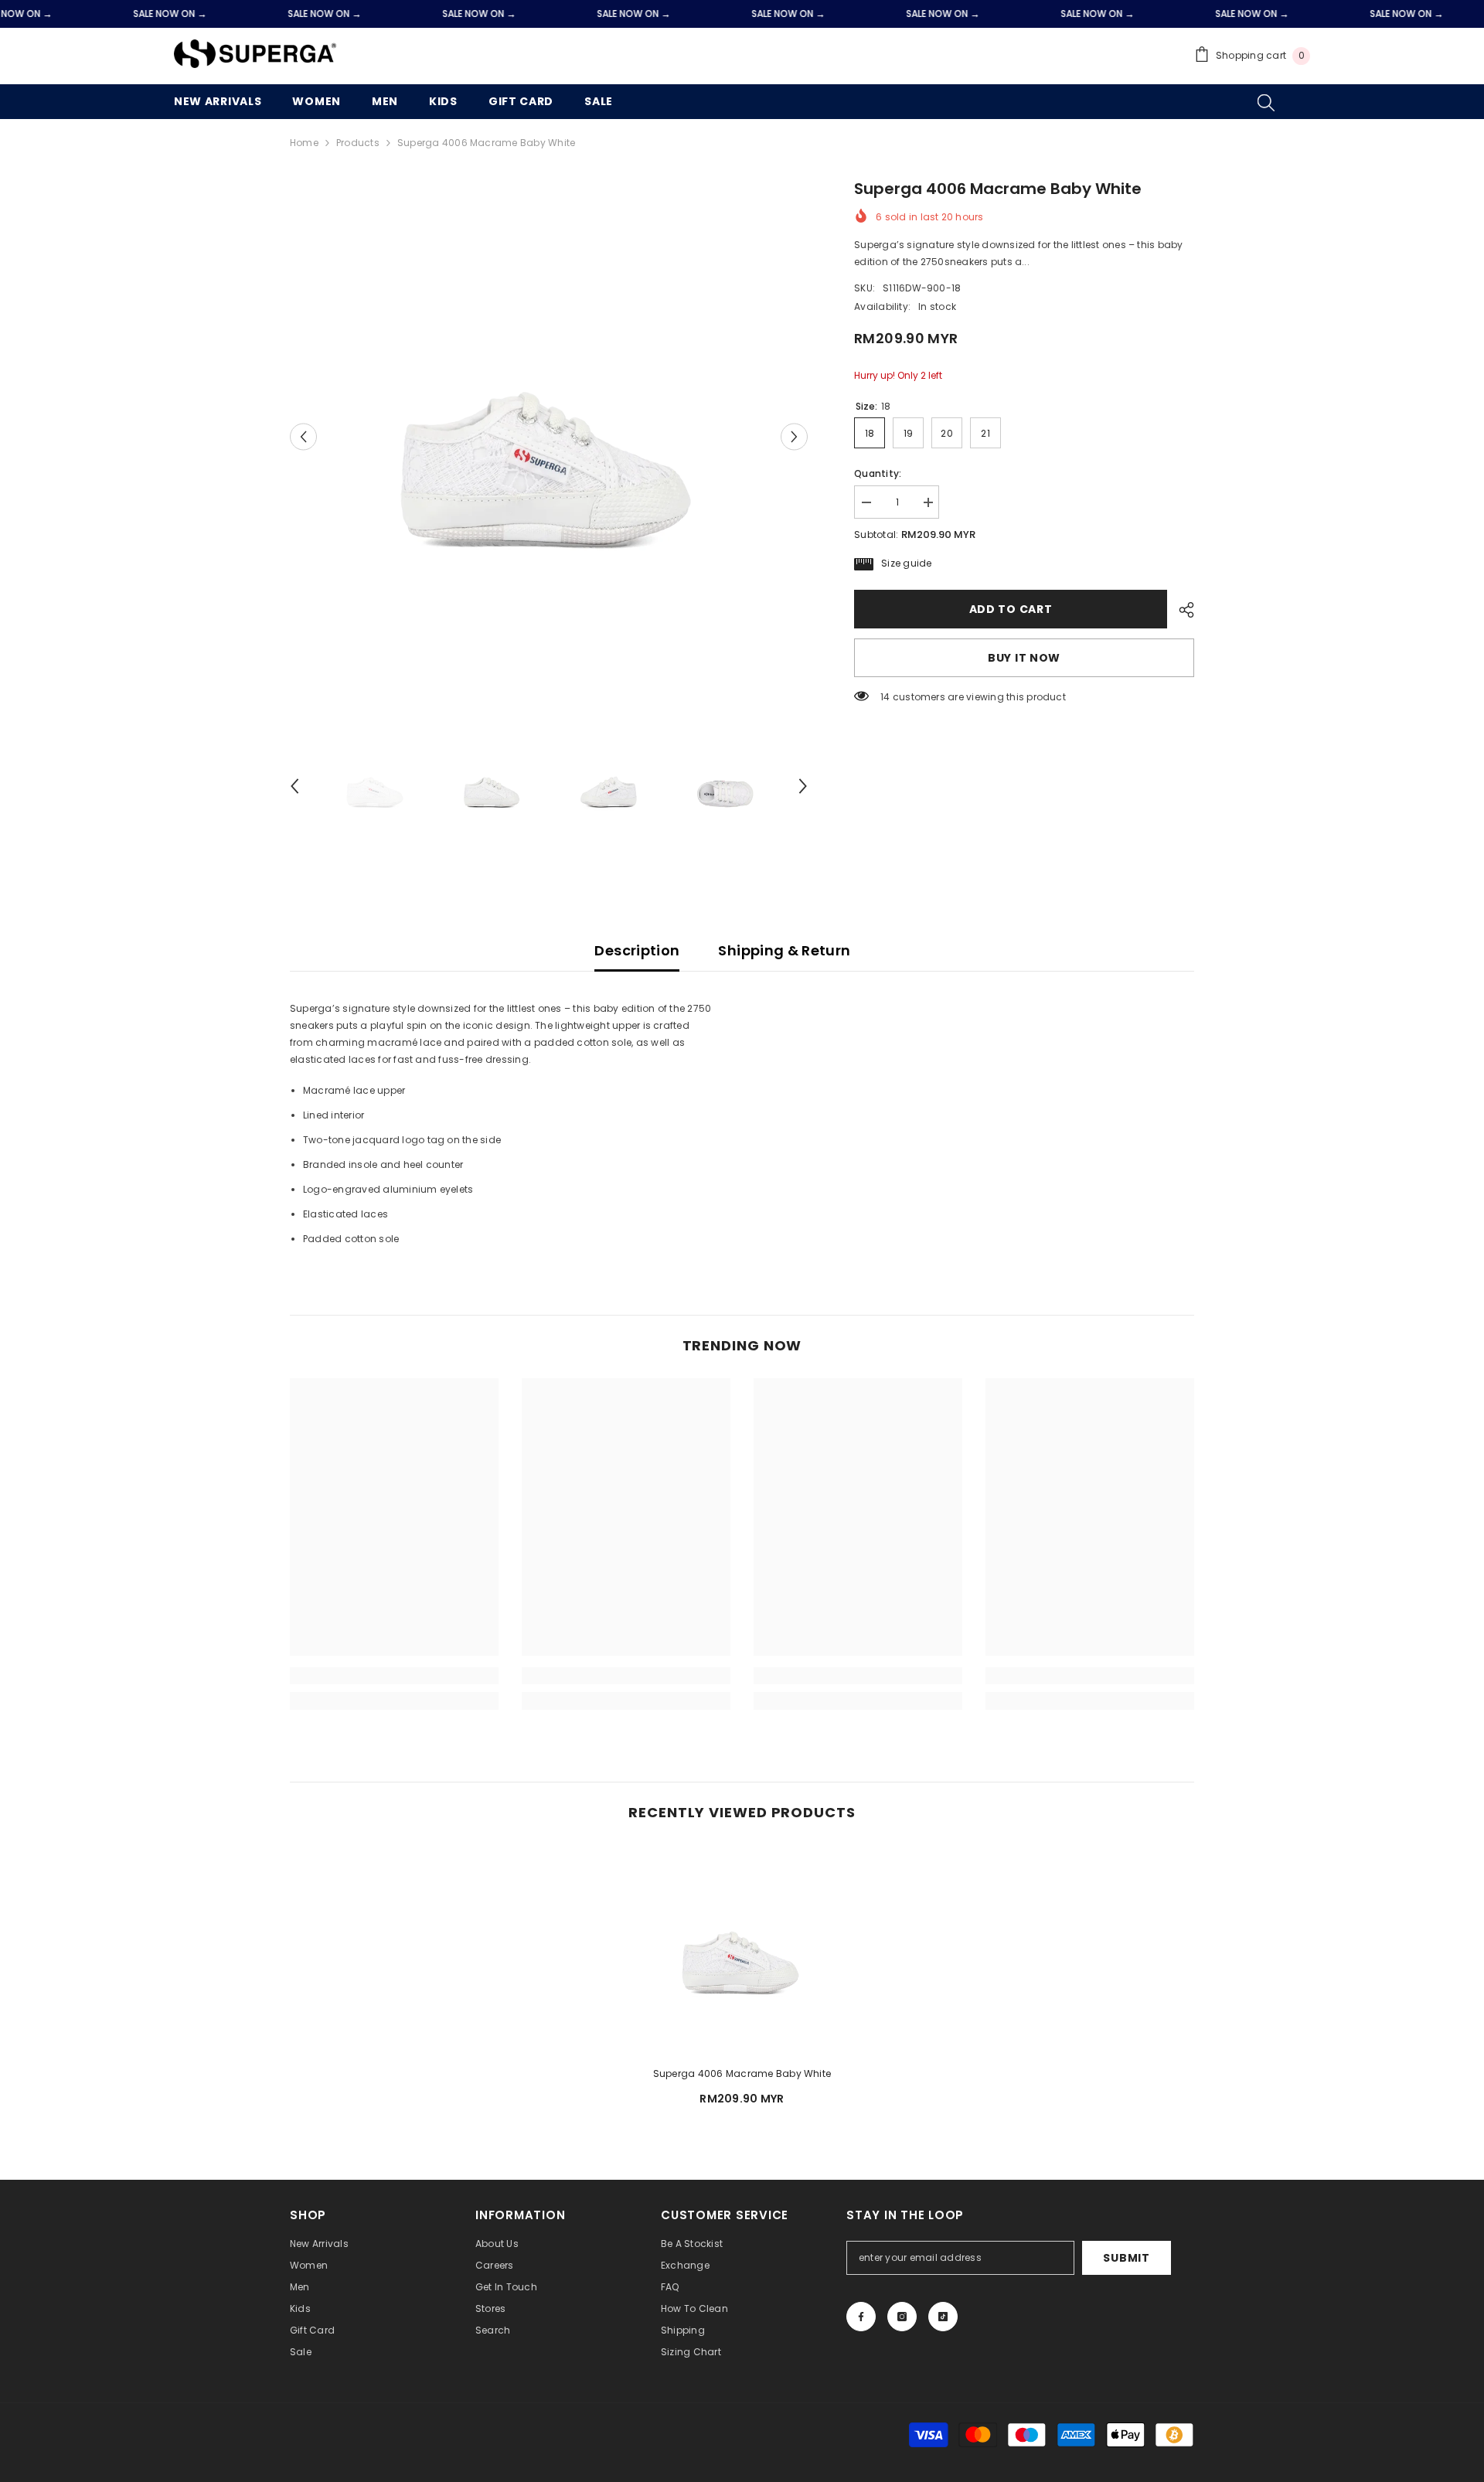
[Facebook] (861, 2317)
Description (637, 950)
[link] (394, 1676)
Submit (1126, 2258)
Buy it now (1024, 658)
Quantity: (878, 473)
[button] (303, 436)
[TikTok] (943, 2317)
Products (358, 143)
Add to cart (1011, 609)
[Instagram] (902, 2317)
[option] (549, 436)
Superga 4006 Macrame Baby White (742, 2073)
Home (304, 143)
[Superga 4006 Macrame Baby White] (742, 1949)
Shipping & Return (784, 950)
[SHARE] (1181, 610)
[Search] (1266, 102)
